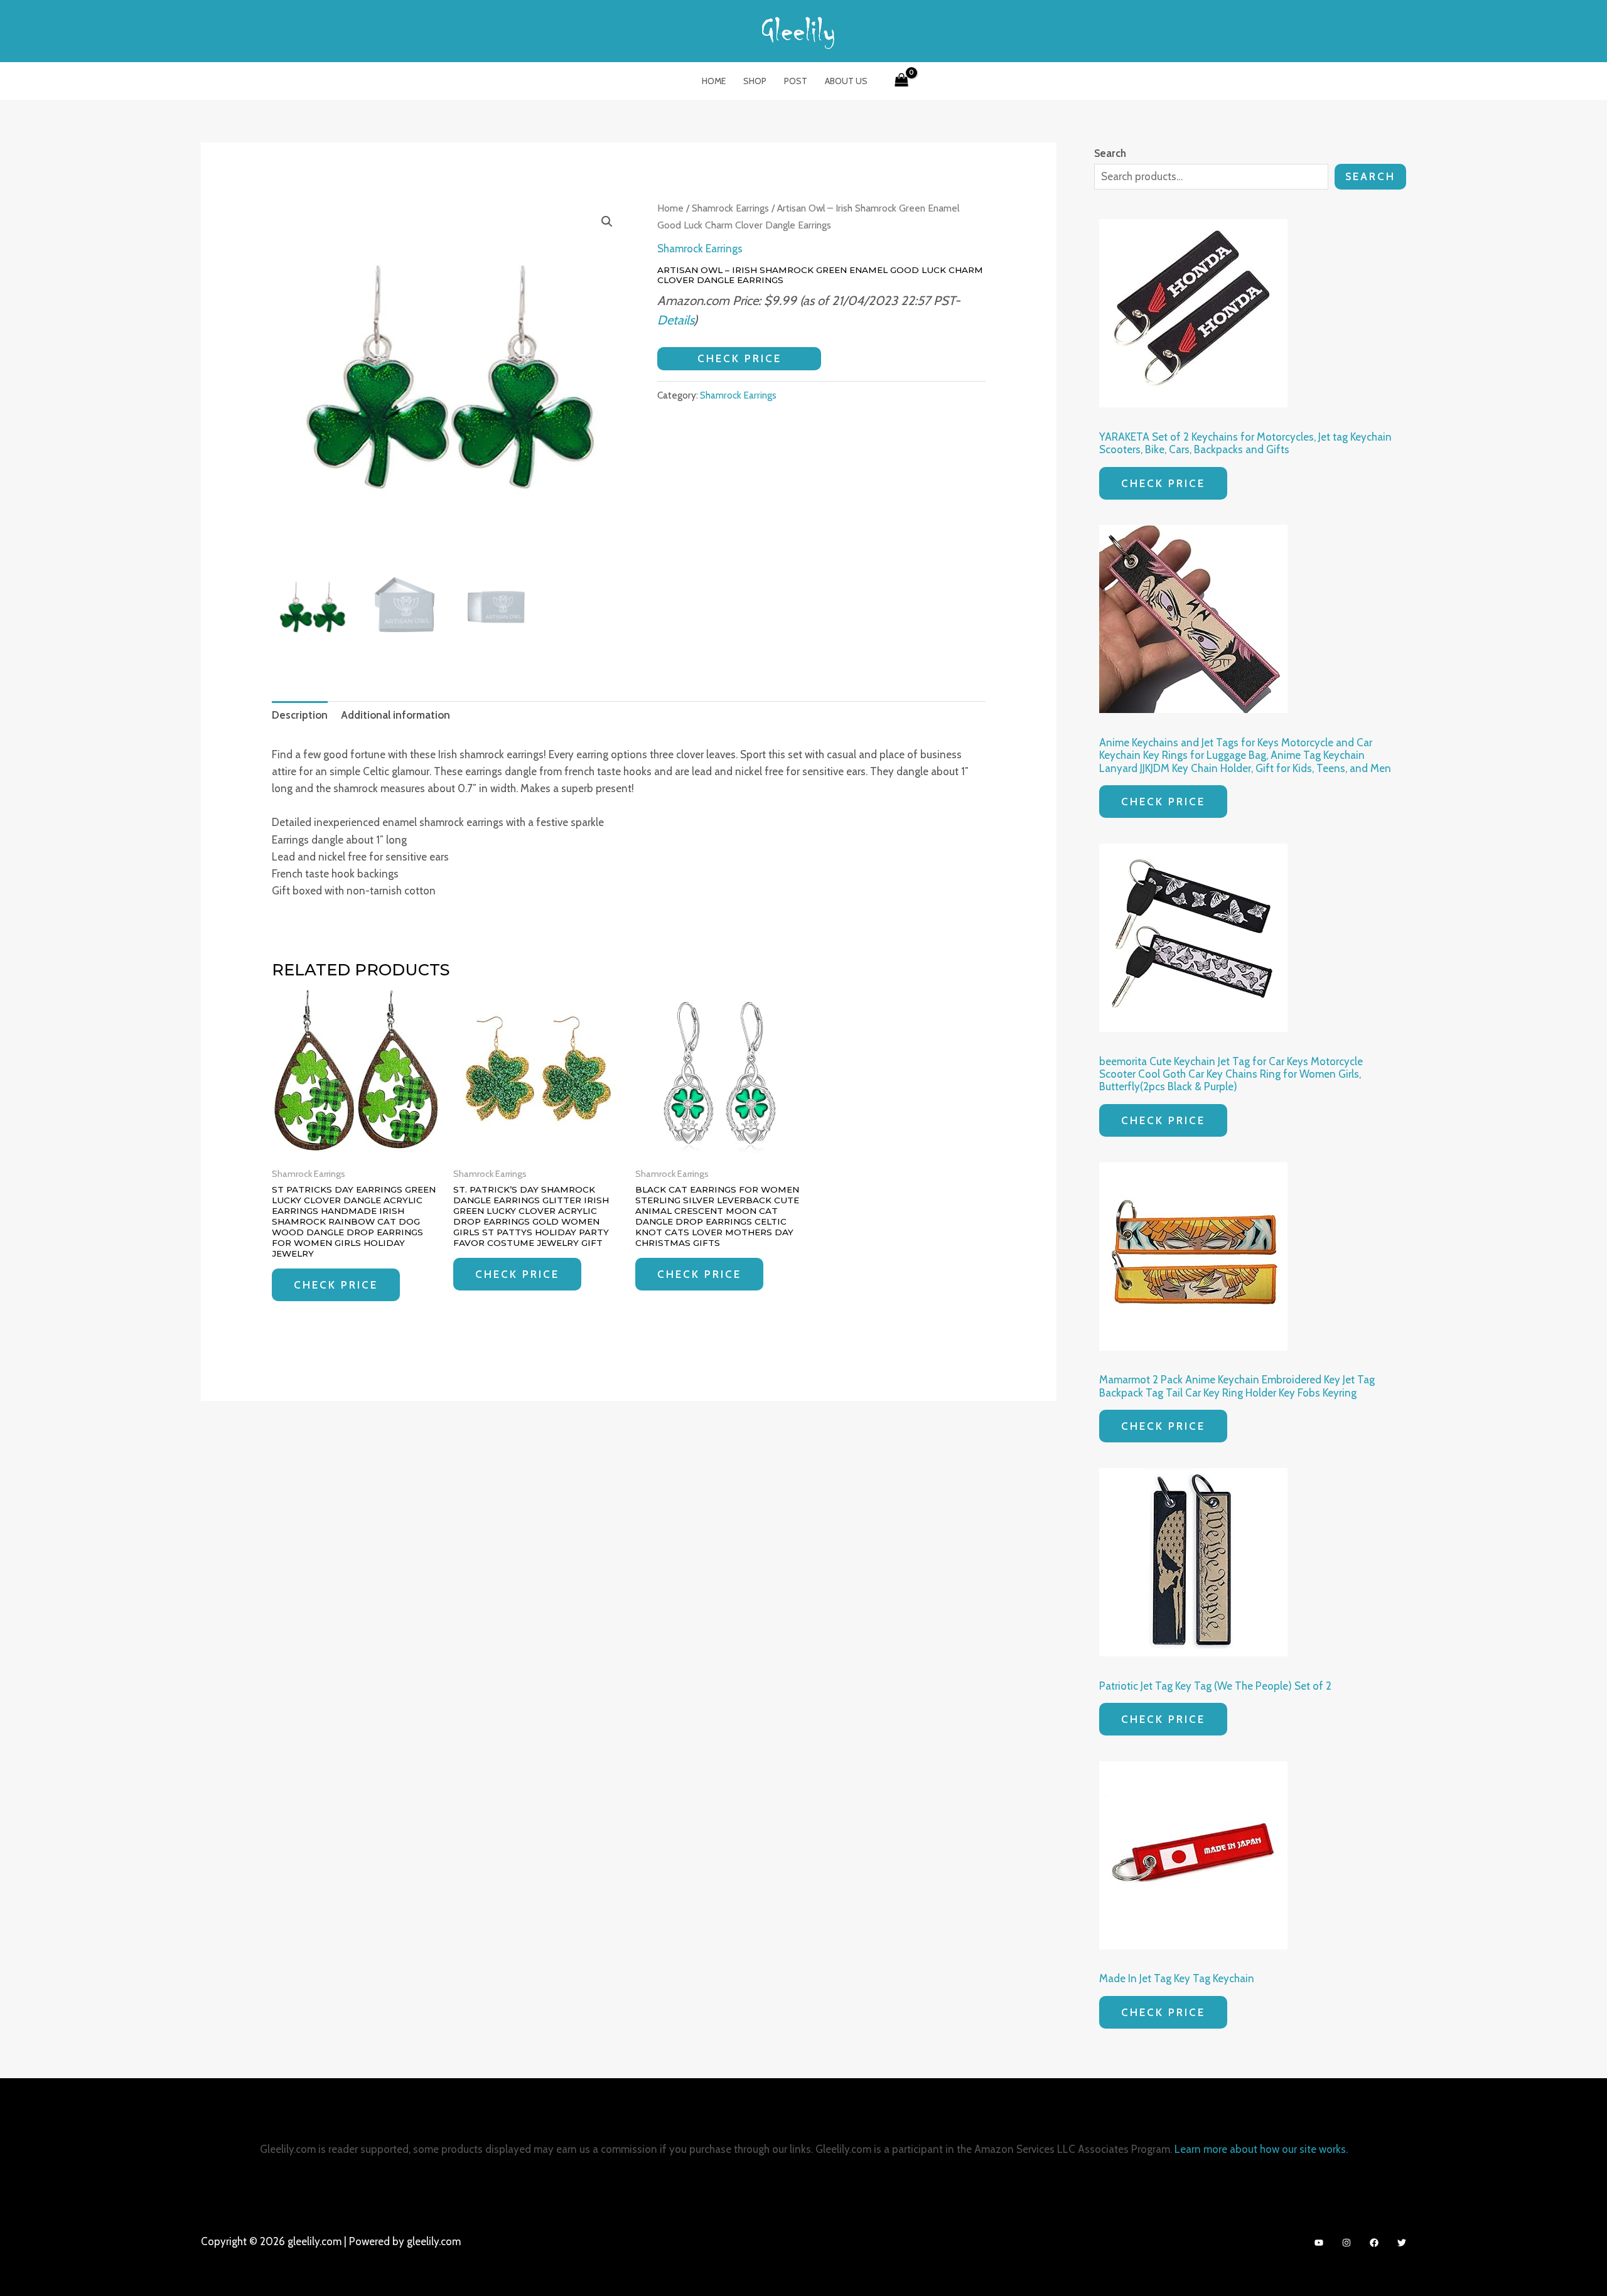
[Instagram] (1346, 2243)
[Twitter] (1402, 2243)
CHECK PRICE (739, 358)
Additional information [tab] (395, 715)
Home (714, 81)
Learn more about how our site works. (1261, 2149)
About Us (846, 81)
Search (1370, 176)
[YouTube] (1319, 2243)
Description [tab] (300, 715)
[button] (607, 222)
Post (796, 81)
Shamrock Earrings (730, 208)
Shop (755, 81)
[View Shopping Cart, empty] (901, 81)
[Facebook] (1374, 2243)
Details (675, 320)
